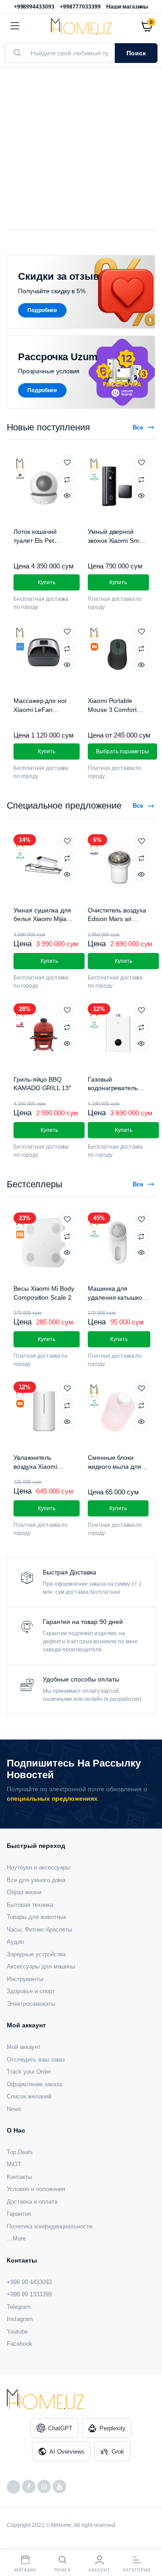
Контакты (19, 2177)
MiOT (14, 2164)
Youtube (17, 2332)
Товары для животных (37, 1917)
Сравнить (67, 479)
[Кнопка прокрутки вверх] (148, 2540)
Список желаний (29, 2096)
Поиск (136, 53)
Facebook (20, 2344)
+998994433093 (34, 7)
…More (16, 2238)
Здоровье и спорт (31, 1991)
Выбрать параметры (122, 751)
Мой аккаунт (24, 2047)
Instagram (20, 2319)
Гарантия (19, 2214)
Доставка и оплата (32, 2202)
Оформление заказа (34, 2084)
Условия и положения (36, 2189)
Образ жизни (24, 1892)
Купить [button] (47, 582)
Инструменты (25, 1979)
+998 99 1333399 (29, 2294)
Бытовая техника (30, 1905)
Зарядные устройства (36, 1954)
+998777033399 (80, 7)
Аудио (15, 1942)
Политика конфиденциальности (49, 2226)
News (14, 2109)
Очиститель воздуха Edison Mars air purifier (117, 919)
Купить (47, 1339)
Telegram (19, 2307)
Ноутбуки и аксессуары (38, 1867)
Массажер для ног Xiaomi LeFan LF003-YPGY (40, 709)
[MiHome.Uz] (81, 26)
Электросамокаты (31, 2004)
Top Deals (20, 2152)
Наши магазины (127, 7)
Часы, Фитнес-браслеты (39, 1930)
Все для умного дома (36, 1880)
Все (138, 427)
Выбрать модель (52, 161)
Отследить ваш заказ (36, 2059)
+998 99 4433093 (29, 2282)
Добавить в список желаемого (67, 463)
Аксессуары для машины (41, 1966)
